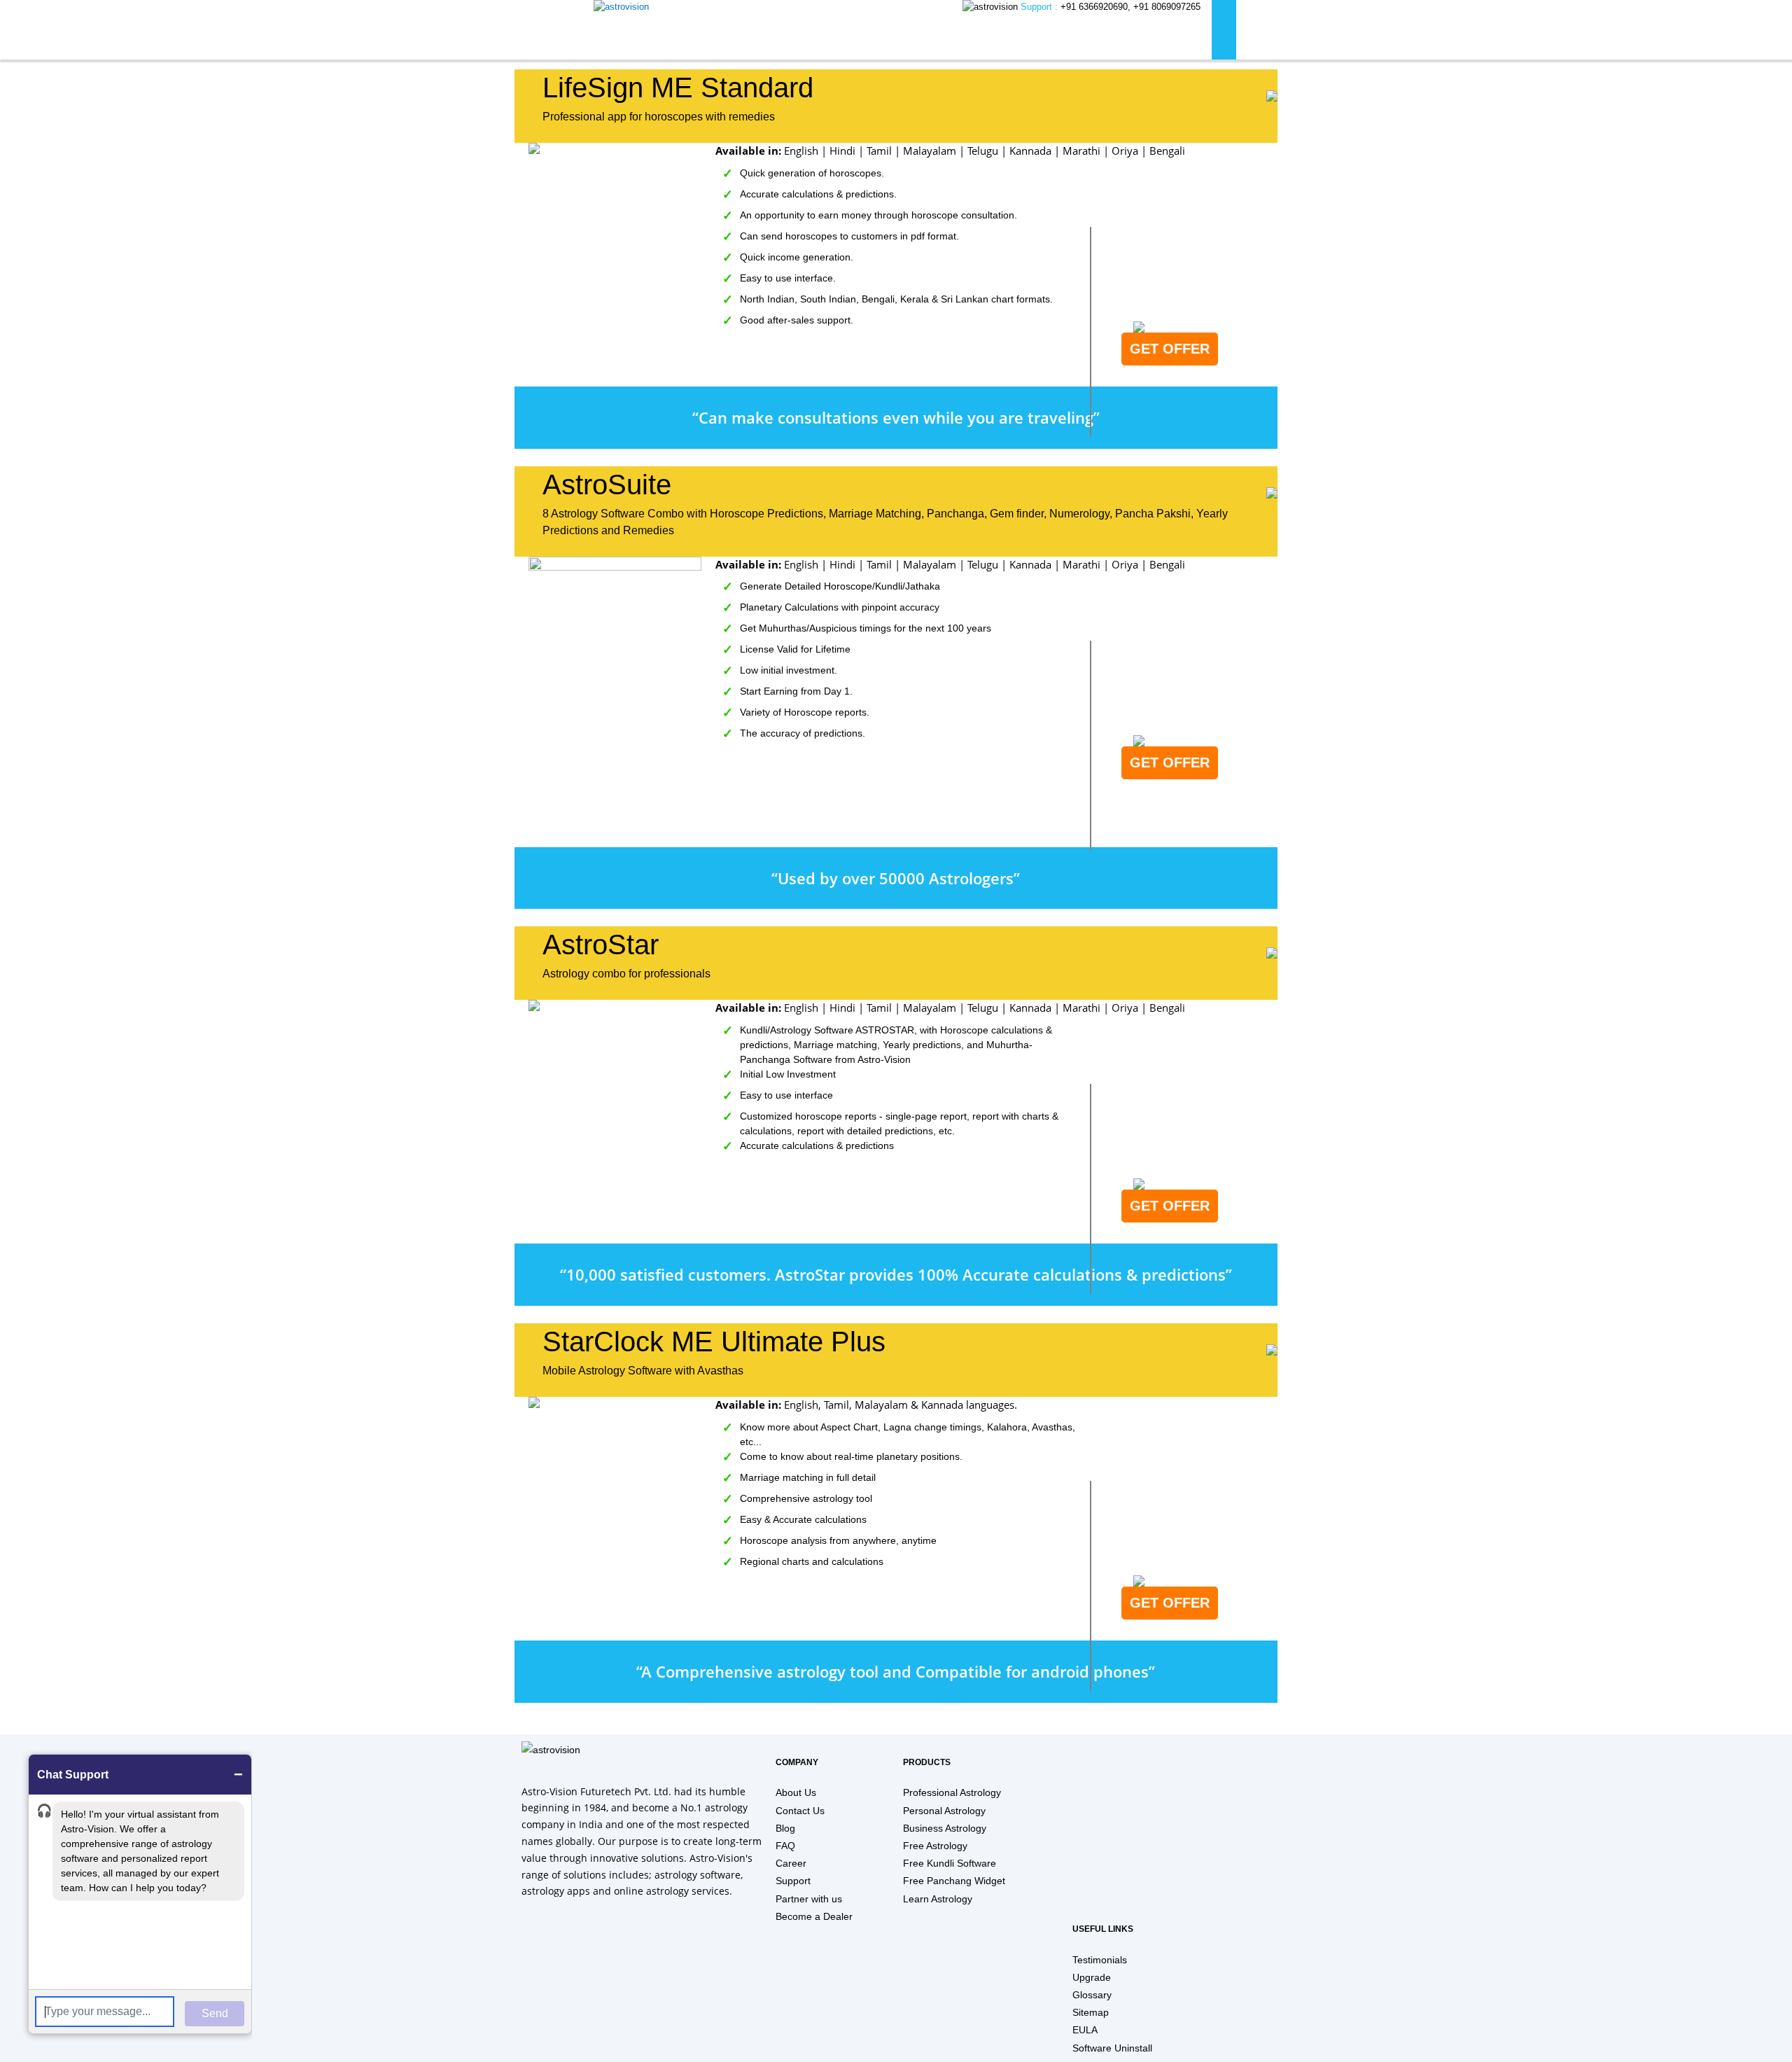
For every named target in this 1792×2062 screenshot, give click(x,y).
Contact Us (800, 1811)
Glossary (1092, 1995)
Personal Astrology (944, 1811)
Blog (785, 1828)
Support (793, 1881)
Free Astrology (935, 1846)
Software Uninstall (1112, 2048)
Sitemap (1091, 2012)
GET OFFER (1170, 349)
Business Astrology (945, 1828)
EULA (1085, 2030)
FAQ (785, 1846)
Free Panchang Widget (954, 1881)
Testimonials (1100, 1960)
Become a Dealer (814, 1916)
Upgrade (1092, 1977)
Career (791, 1863)
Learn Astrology (938, 1899)
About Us (796, 1792)
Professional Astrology (952, 1792)
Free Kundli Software (950, 1863)
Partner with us (809, 1899)
